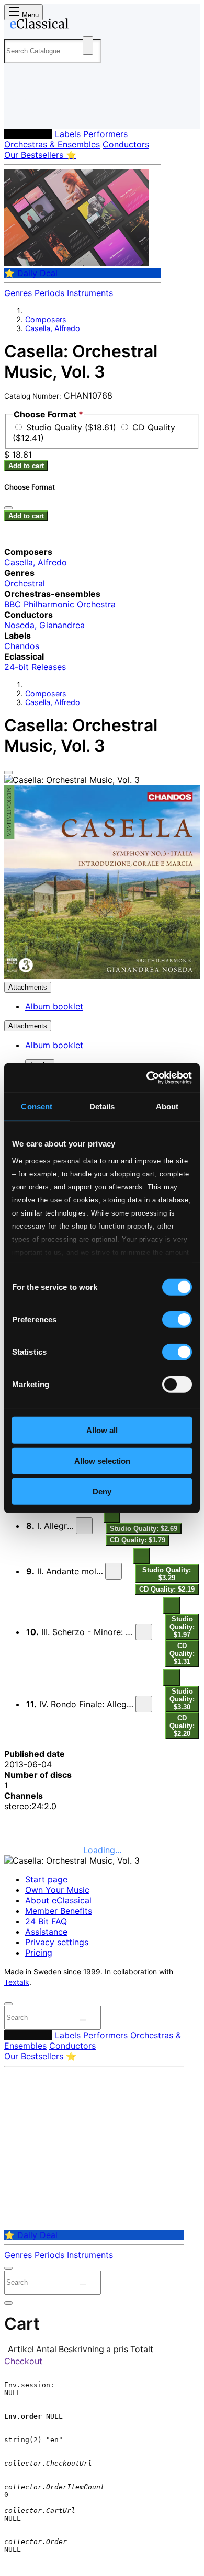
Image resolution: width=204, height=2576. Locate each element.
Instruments (90, 293)
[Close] (8, 773)
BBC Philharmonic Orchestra (60, 604)
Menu (29, 15)
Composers (28, 134)
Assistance (46, 1932)
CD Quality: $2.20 (182, 1726)
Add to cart (26, 466)
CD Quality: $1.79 (138, 1540)
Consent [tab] (37, 1107)
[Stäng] (8, 508)
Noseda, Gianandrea (44, 625)
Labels (68, 134)
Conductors (126, 144)
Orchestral (25, 583)
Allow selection (102, 1461)
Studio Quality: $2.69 (144, 1529)
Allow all (102, 1430)
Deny (102, 1491)
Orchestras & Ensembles (52, 144)
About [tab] (167, 1107)
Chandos (22, 646)
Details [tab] (102, 1107)
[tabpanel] (102, 1780)
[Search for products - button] (88, 46)
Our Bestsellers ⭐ (40, 155)
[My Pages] (19, 112)
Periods (49, 293)
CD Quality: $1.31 (182, 1654)
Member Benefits (59, 1911)
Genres (18, 293)
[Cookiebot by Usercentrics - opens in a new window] (147, 1077)
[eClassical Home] (100, 26)
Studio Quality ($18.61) (72, 427)
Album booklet (54, 1006)
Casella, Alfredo (53, 328)
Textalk (17, 1982)
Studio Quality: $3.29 (167, 1574)
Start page (46, 1879)
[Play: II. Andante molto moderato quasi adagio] (114, 1571)
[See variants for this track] (112, 1514)
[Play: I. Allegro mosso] (84, 1526)
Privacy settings (57, 1942)
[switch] (177, 1320)
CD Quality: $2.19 (167, 1589)
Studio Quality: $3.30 (182, 1699)
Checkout (23, 2361)
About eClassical (58, 1900)
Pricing (39, 1953)
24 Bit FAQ (46, 1921)
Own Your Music (57, 1890)
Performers (105, 134)
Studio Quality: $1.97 (182, 1627)
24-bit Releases (35, 667)
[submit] (83, 2020)
